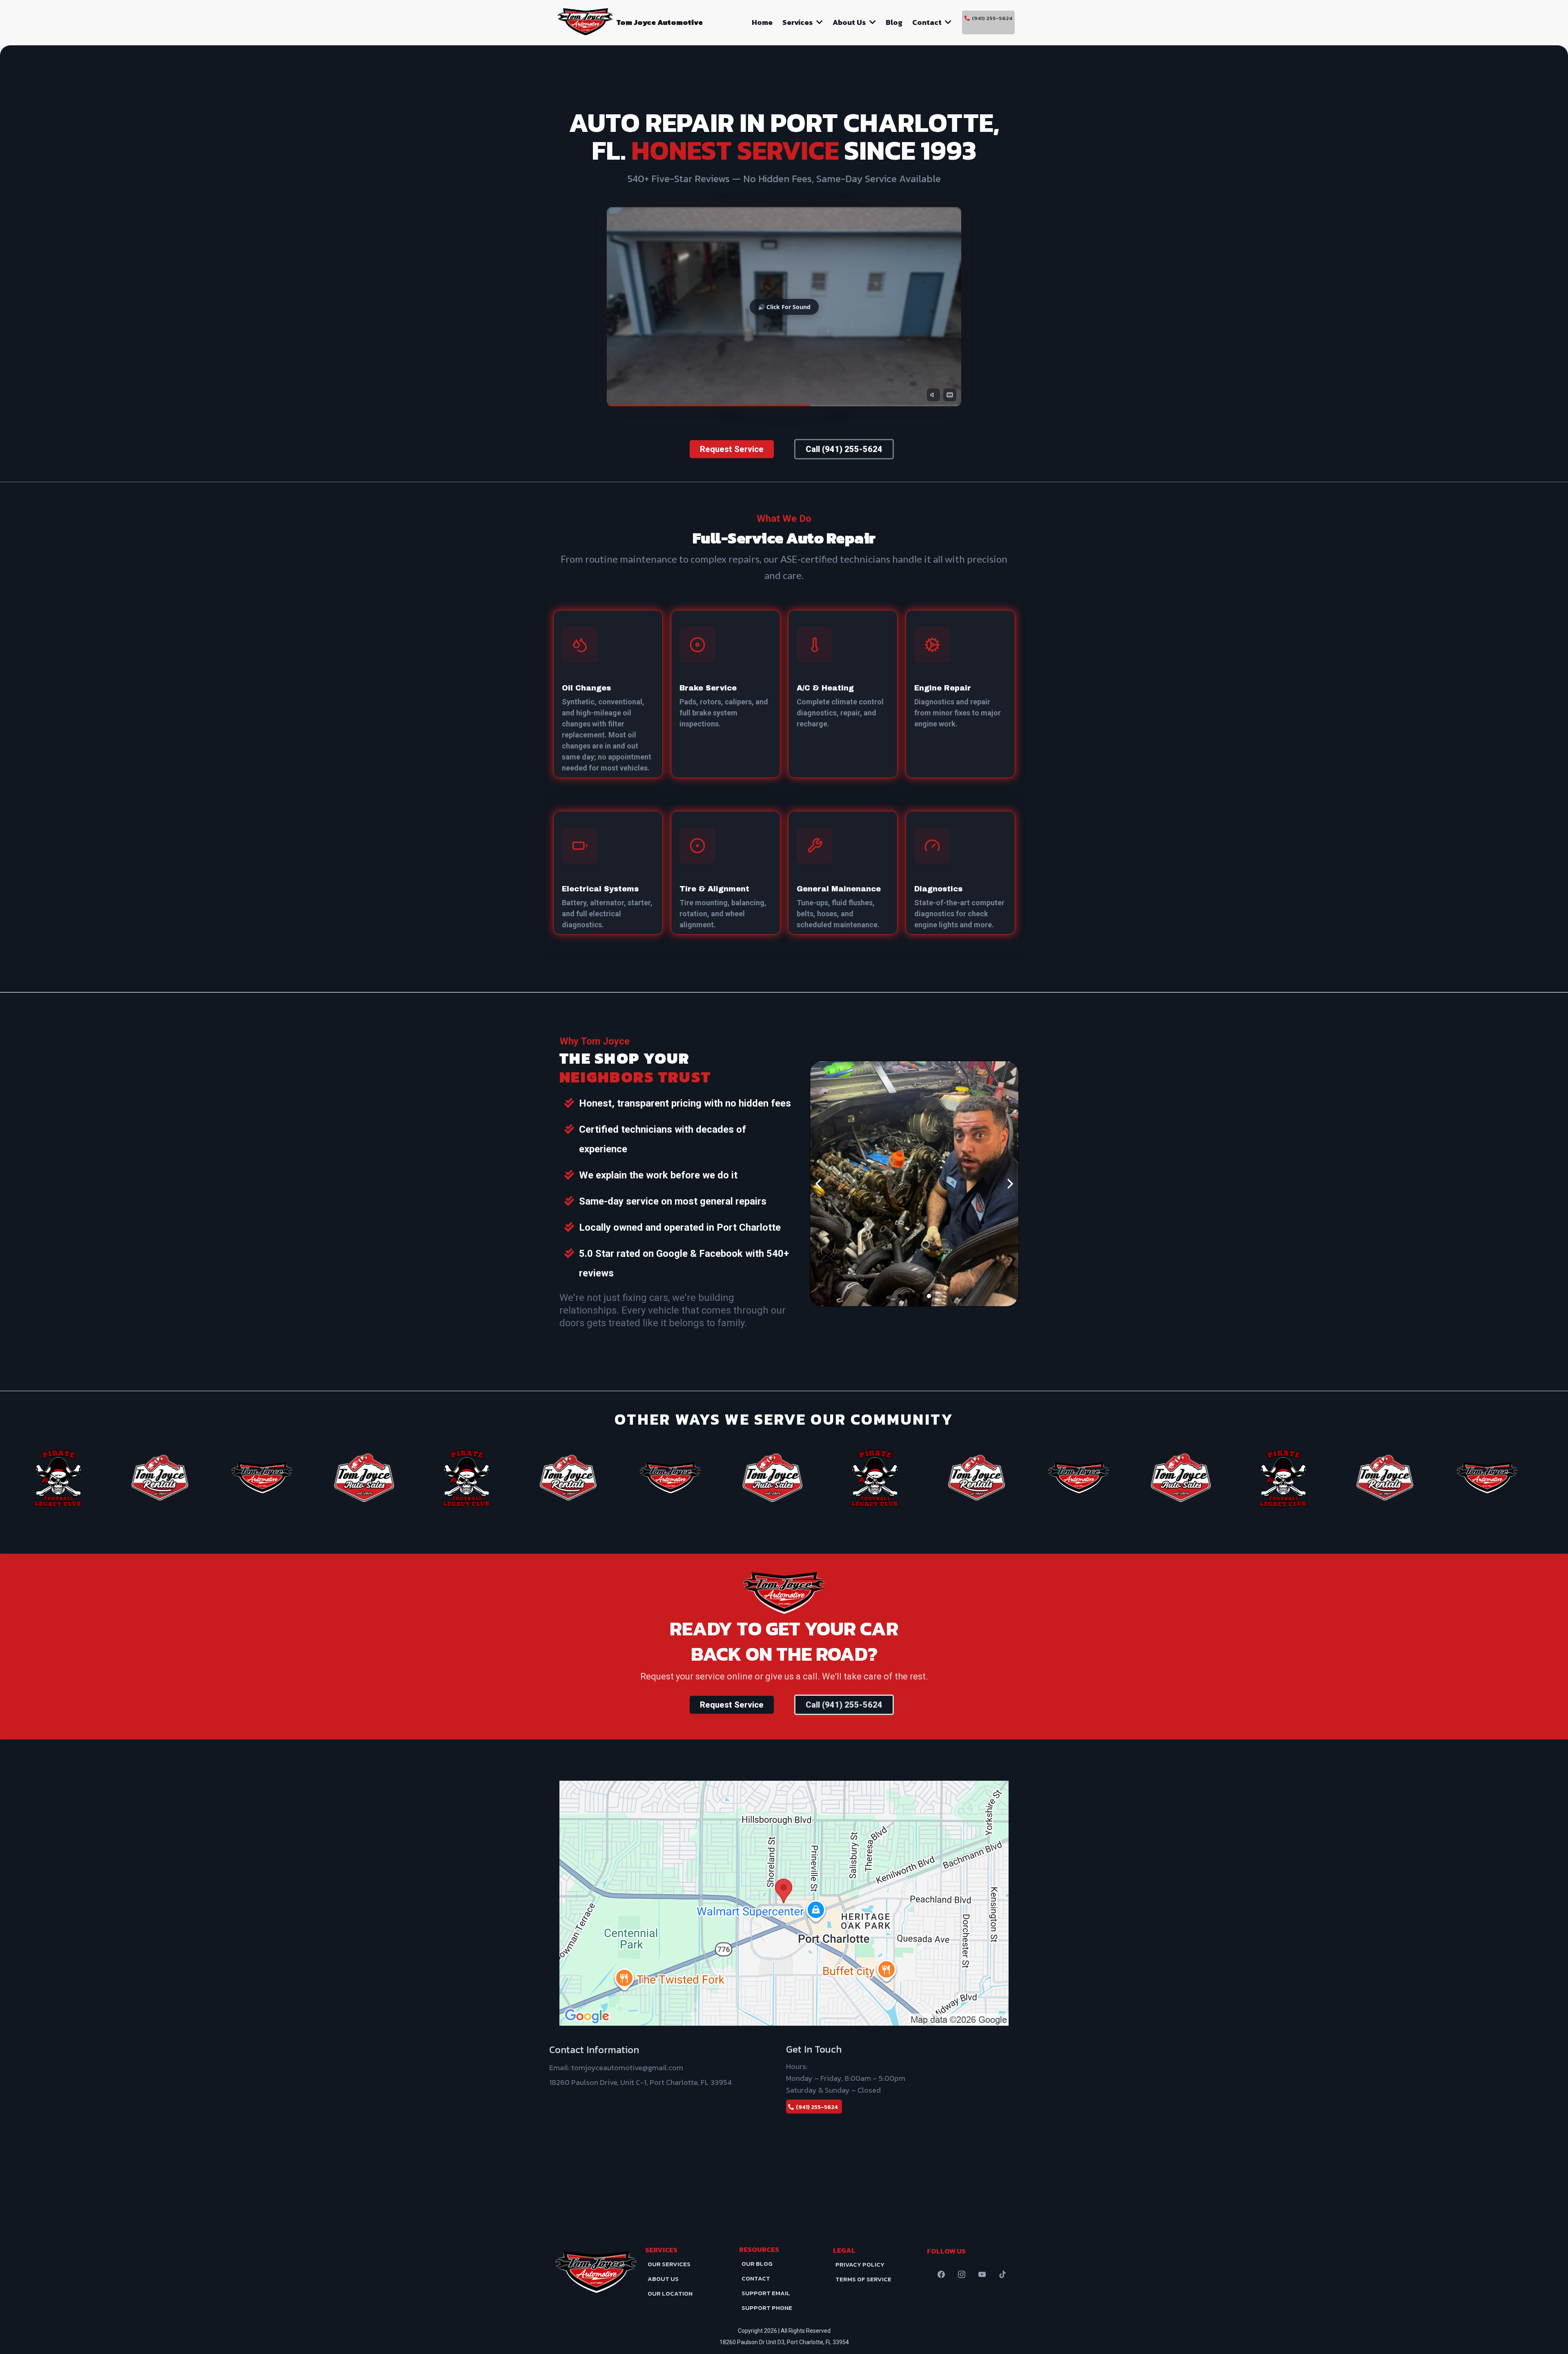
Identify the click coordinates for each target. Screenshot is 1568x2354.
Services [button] (798, 22)
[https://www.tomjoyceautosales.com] (284, 1478)
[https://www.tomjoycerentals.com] (80, 1478)
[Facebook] (941, 2274)
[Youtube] (982, 2274)
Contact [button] (928, 22)
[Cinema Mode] (950, 395)
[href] (784, 1903)
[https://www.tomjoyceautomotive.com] (585, 22)
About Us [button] (850, 22)
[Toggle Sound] (933, 395)
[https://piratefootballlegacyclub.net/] (386, 1478)
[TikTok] (1002, 2274)
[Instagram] (962, 2274)
